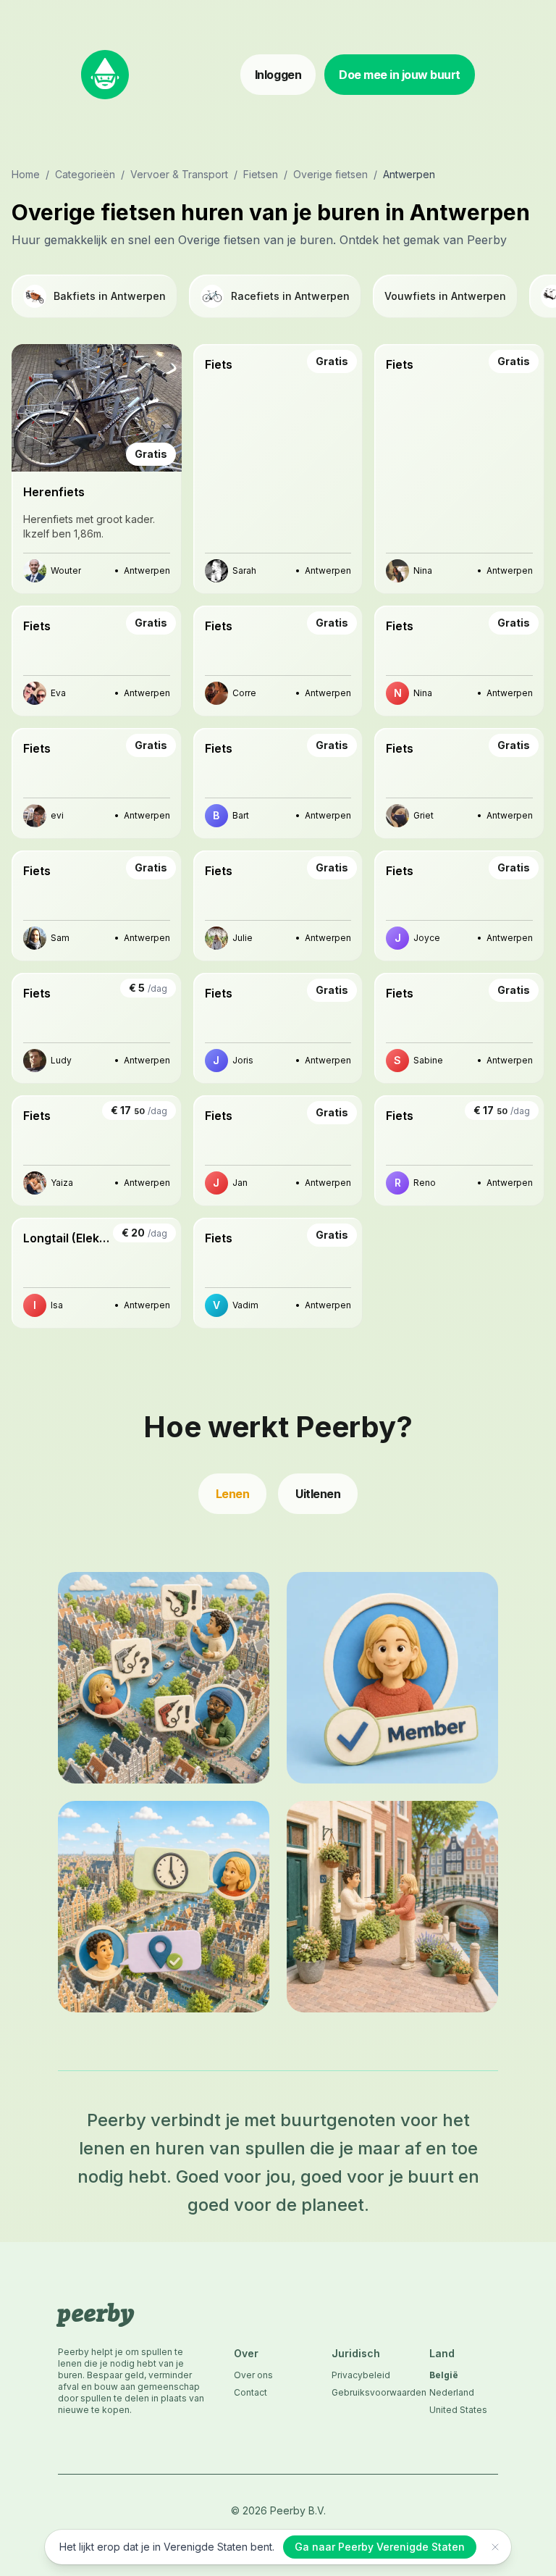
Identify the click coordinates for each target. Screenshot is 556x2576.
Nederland (452, 2392)
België (444, 2375)
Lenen (233, 1494)
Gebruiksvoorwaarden (366, 2392)
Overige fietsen (330, 174)
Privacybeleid (361, 2375)
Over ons (253, 2375)
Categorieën (85, 174)
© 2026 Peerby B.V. (278, 2510)
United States (458, 2410)
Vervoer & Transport (179, 174)
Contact (250, 2392)
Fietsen (261, 174)
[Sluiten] (495, 2547)
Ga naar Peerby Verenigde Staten (380, 2547)
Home (26, 174)
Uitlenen (318, 1494)
